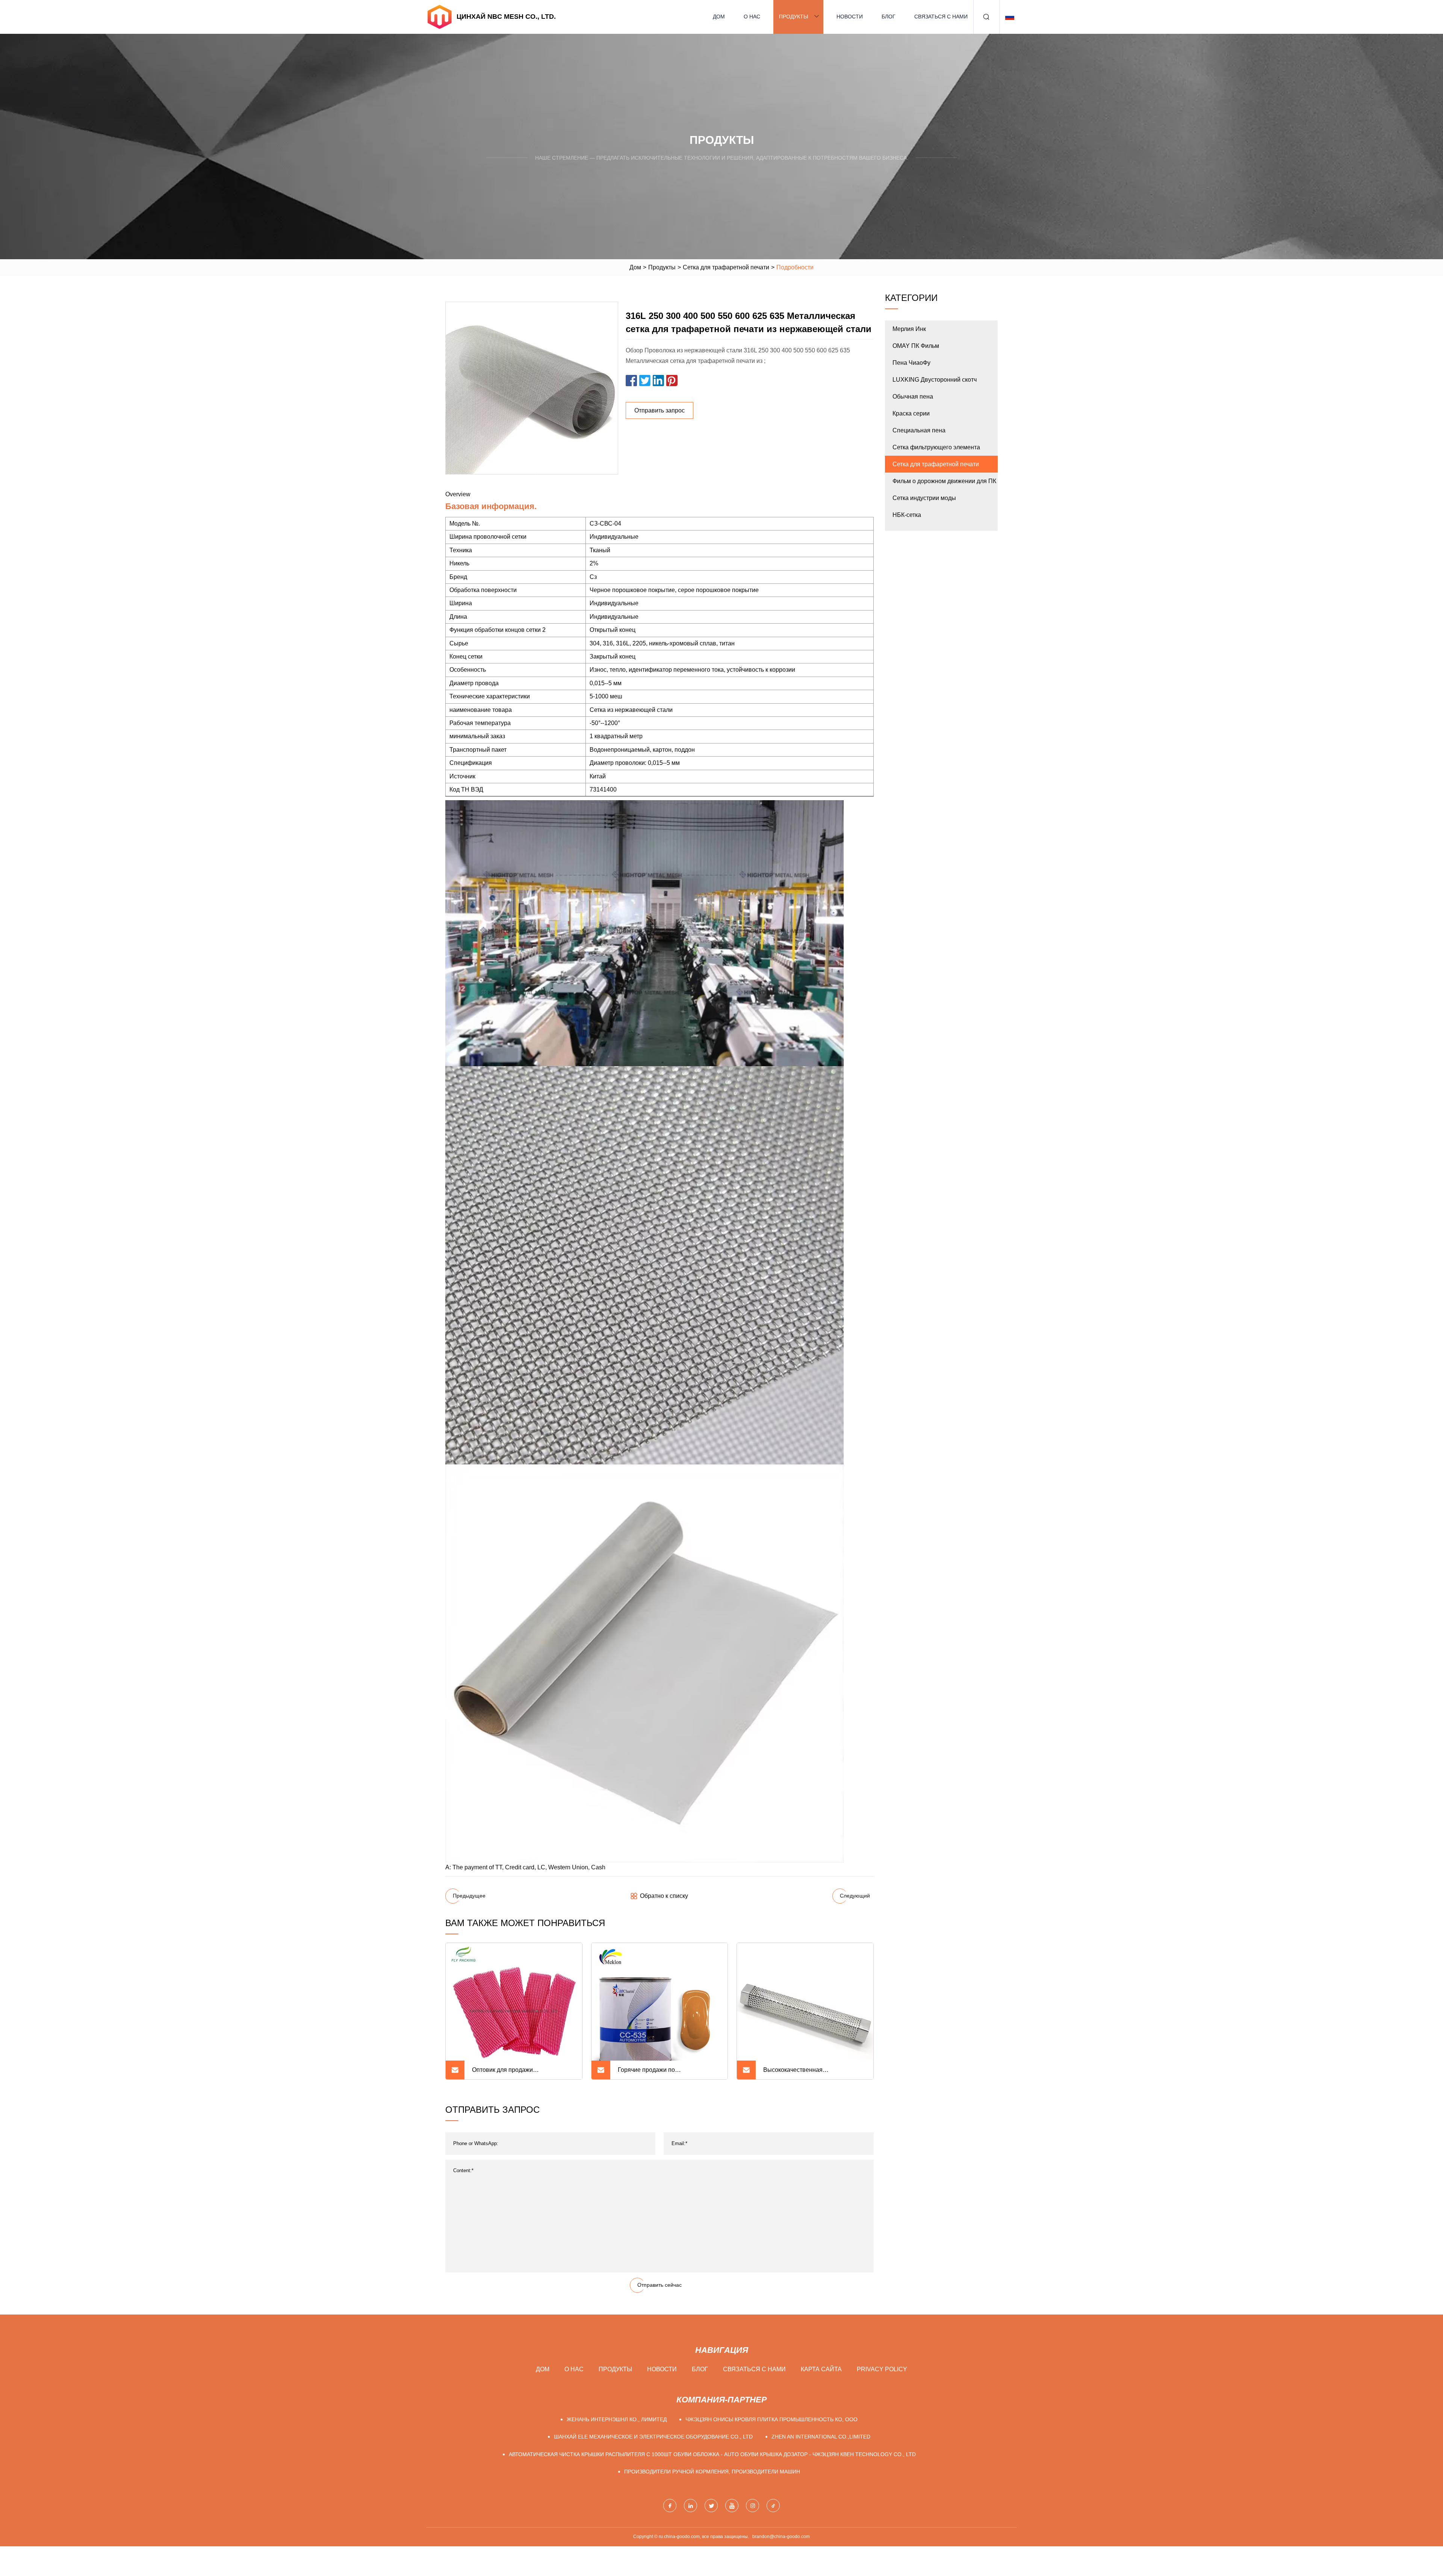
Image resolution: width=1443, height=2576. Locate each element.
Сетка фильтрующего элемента (936, 447)
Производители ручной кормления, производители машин (712, 2472)
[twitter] (711, 2506)
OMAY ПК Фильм (916, 346)
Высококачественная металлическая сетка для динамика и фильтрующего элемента (812, 2073)
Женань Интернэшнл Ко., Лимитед (617, 2419)
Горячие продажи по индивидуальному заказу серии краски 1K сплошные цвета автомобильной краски (662, 2073)
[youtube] (732, 2506)
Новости (850, 17)
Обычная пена (913, 397)
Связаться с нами (941, 17)
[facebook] (670, 2506)
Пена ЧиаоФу (911, 363)
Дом (719, 17)
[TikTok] (773, 2506)
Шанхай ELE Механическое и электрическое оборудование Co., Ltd (653, 2437)
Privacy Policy (882, 2369)
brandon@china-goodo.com (781, 2537)
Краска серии (911, 413)
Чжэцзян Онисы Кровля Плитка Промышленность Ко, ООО (771, 2419)
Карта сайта (821, 2369)
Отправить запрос (659, 410)
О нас (752, 17)
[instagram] (753, 2506)
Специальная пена (919, 430)
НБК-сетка (907, 515)
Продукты (793, 17)
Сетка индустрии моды (924, 498)
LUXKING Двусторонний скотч (935, 380)
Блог (889, 17)
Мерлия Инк (909, 329)
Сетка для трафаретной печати (726, 267)
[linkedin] (690, 2506)
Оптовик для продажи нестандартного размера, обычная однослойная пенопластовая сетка (521, 2073)
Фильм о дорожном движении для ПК (944, 481)
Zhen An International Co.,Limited (821, 2437)
